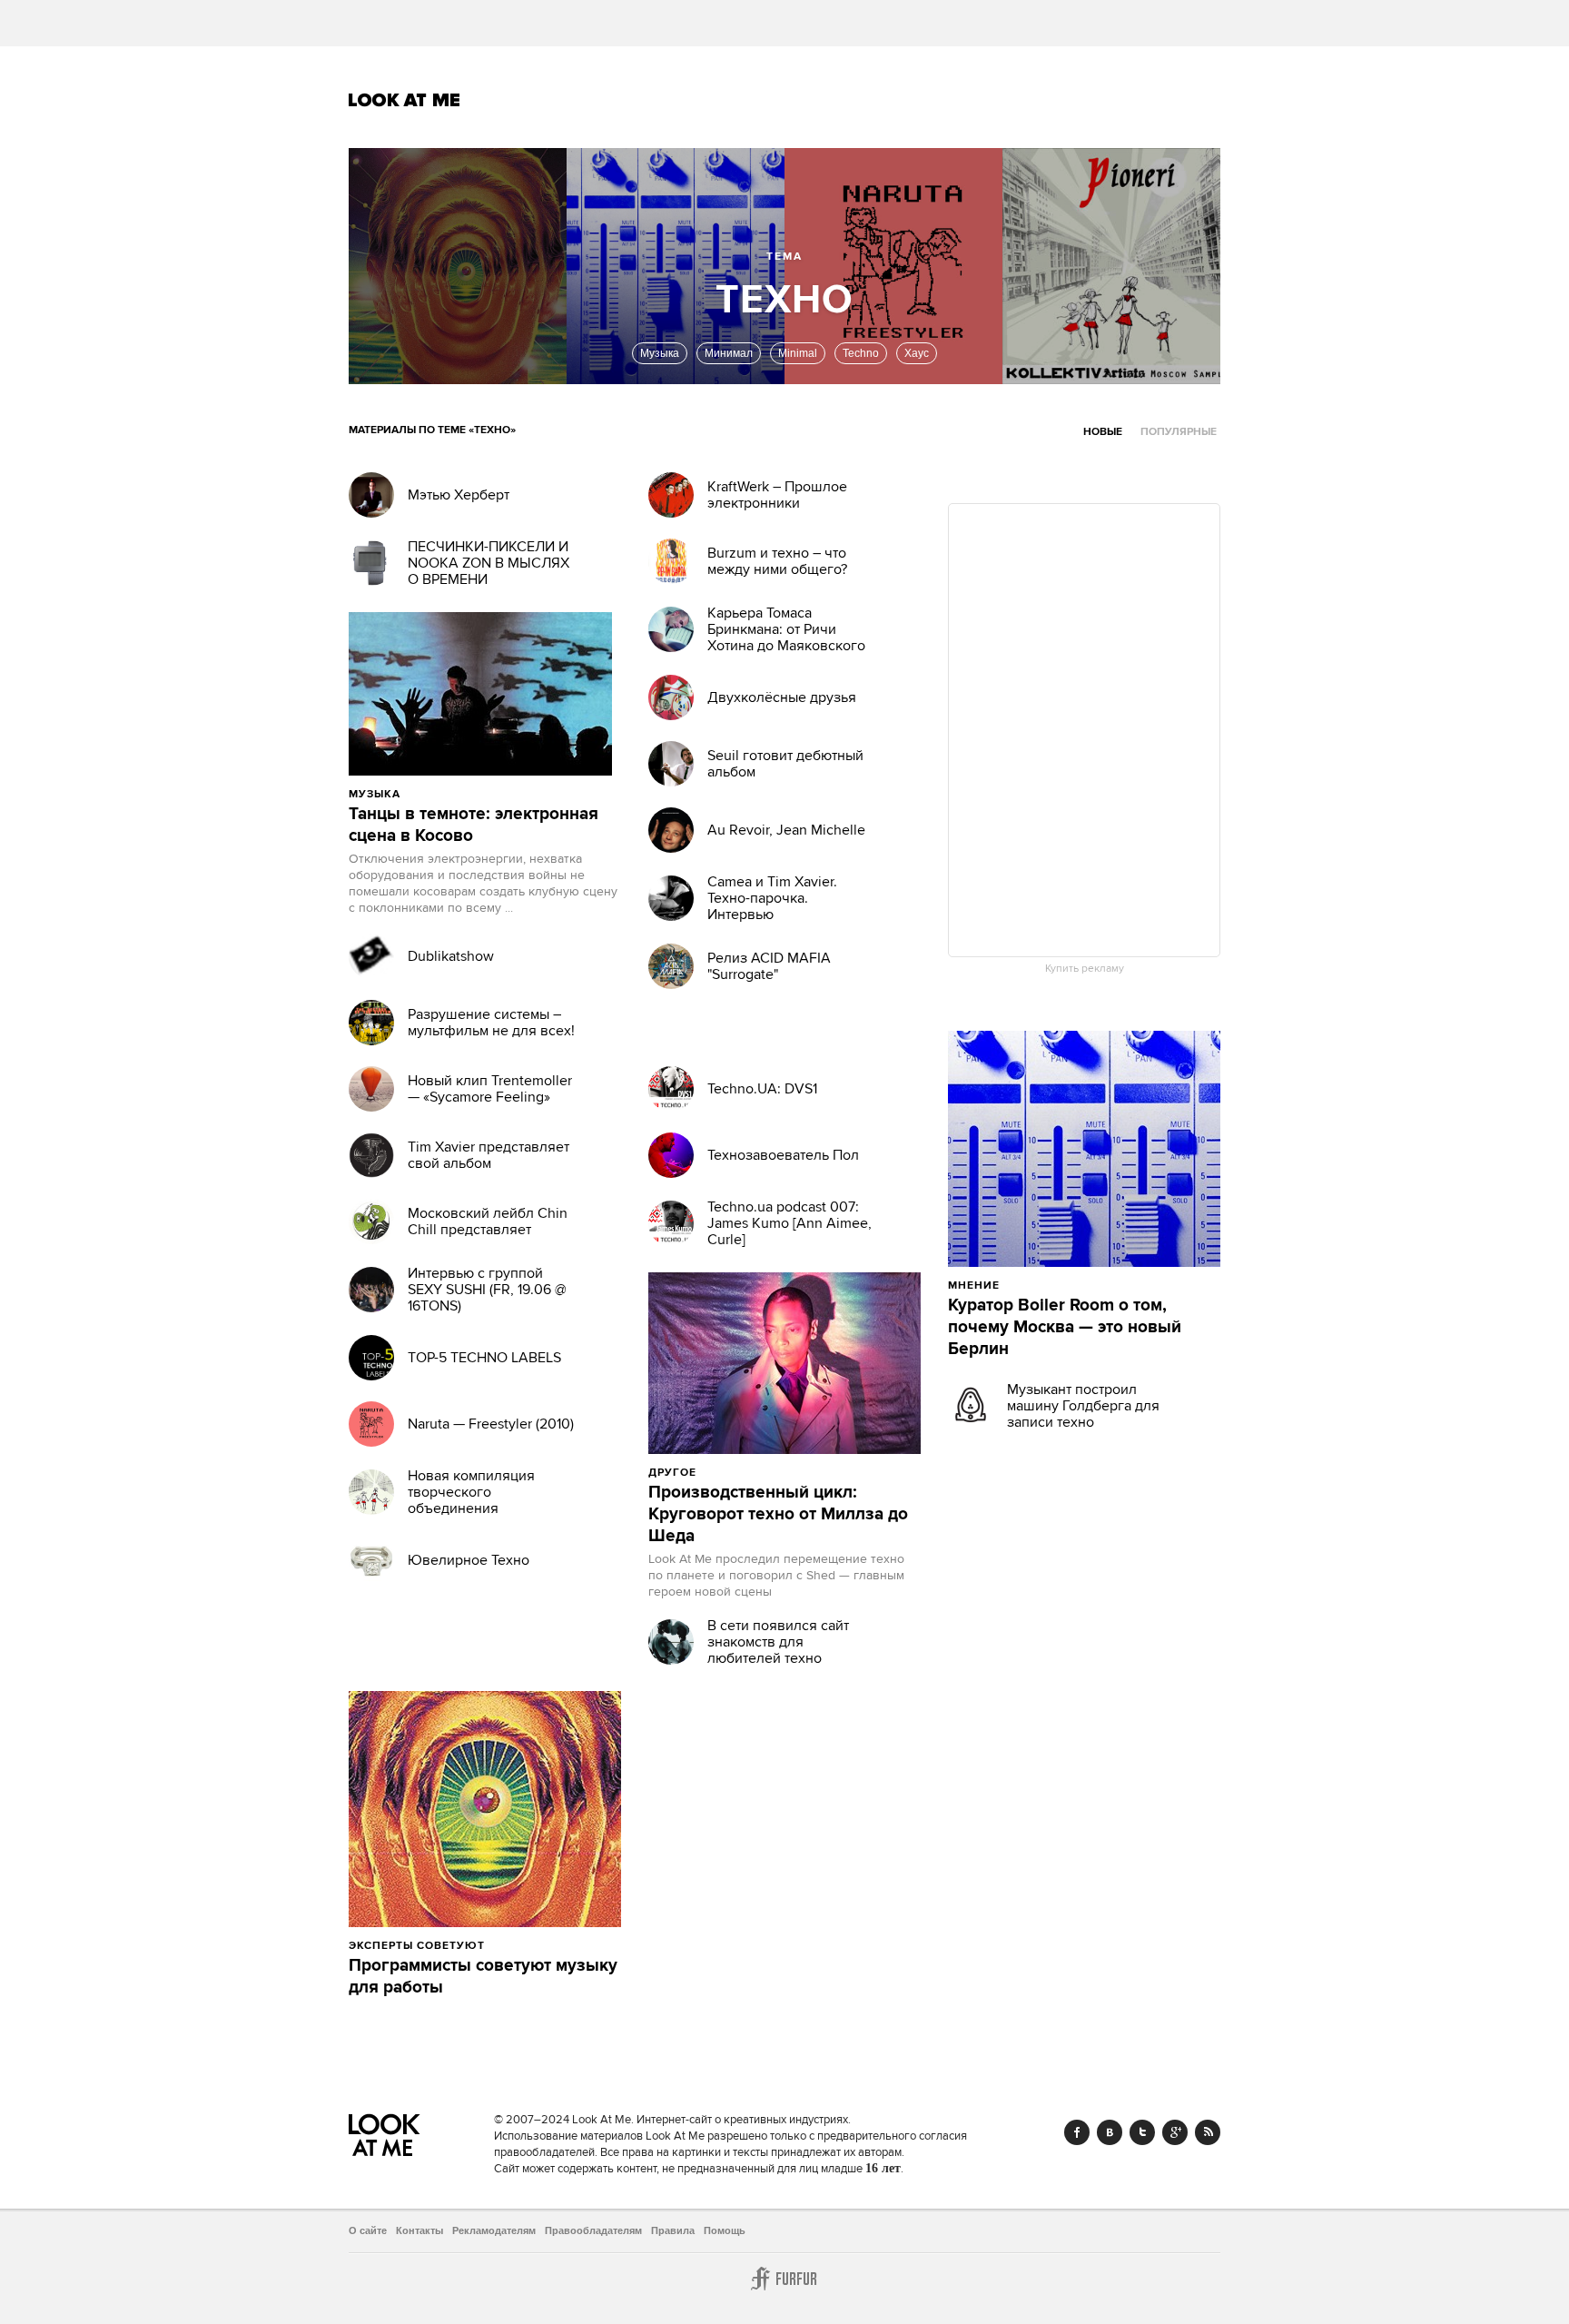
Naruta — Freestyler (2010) (491, 1424)
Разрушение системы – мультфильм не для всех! (491, 1023)
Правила (673, 2230)
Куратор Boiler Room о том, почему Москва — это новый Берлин (1065, 1328)
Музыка (660, 353)
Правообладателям (593, 2230)
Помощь (725, 2230)
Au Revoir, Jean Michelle (786, 830)
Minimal (798, 353)
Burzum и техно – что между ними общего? (777, 561)
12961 (739, 1472)
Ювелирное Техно (469, 1560)
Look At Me (405, 100)
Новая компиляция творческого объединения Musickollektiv (471, 1500)
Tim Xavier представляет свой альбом (488, 1155)
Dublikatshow (451, 956)
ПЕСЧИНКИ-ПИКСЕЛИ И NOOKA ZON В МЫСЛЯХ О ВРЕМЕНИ (488, 563)
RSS (1208, 2132)
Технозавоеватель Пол (783, 1155)
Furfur (784, 2279)
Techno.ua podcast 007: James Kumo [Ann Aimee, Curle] (789, 1223)
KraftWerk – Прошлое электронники (777, 495)
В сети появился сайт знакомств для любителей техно (778, 1642)
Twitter (1142, 2132)
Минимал (729, 353)
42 (486, 794)
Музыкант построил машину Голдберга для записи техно (1083, 1406)
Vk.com (1110, 2132)
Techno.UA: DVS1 (762, 1089)
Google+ (1175, 2132)
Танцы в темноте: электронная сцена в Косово (474, 826)
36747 (528, 1945)
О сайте (368, 2230)
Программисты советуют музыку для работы (483, 1977)
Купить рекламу (1085, 969)
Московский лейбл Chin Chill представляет (488, 1221)
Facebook (1077, 2132)
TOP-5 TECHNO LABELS (484, 1358)
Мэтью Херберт (459, 495)
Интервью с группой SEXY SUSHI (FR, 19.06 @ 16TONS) (487, 1290)
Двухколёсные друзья (782, 697)
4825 (441, 794)
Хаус (917, 353)
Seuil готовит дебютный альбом (785, 764)
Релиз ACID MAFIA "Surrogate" (769, 966)
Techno (861, 353)
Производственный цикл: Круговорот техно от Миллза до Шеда (778, 1515)
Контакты (419, 2230)
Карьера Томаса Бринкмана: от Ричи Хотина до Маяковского (786, 629)
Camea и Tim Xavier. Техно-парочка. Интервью (772, 898)
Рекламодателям (494, 2230)
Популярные (1179, 432)
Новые (1103, 432)
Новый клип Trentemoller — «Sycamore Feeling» (490, 1089)
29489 (1044, 1285)
